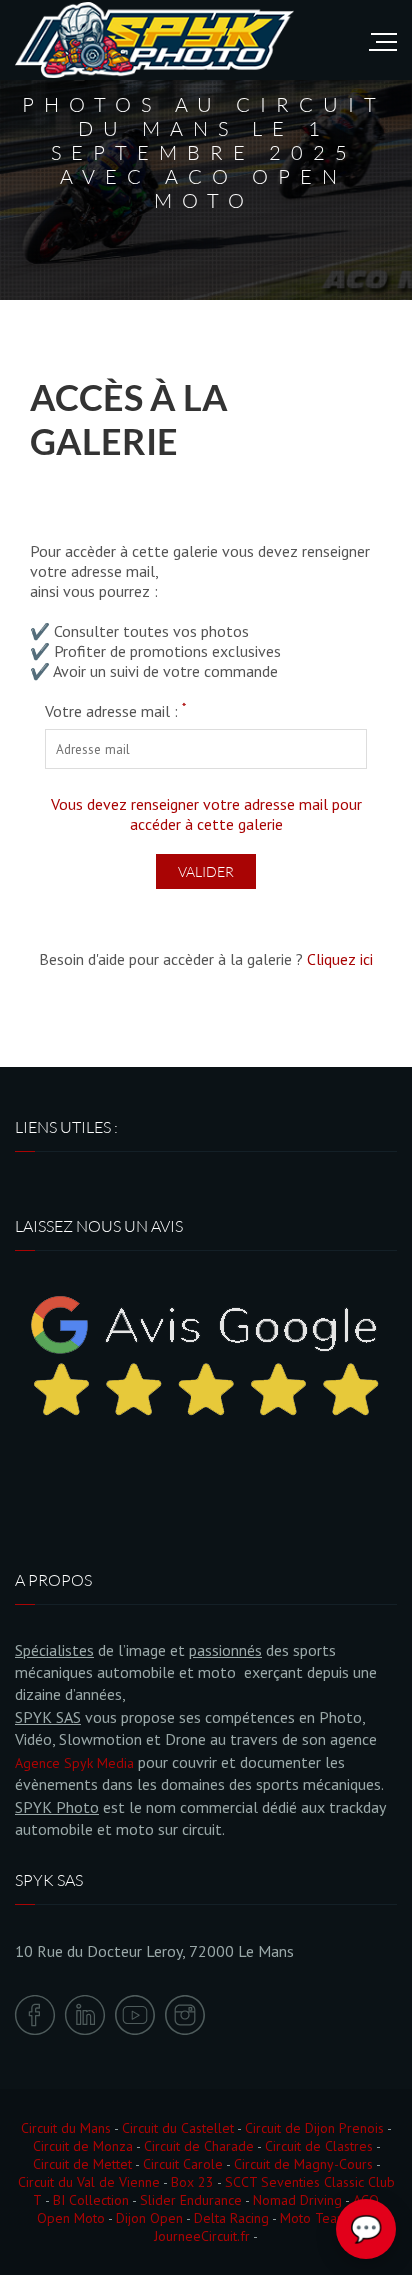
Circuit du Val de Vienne (89, 2182)
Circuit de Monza (83, 2146)
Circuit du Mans (66, 2128)
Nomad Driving (297, 2200)
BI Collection (91, 2200)
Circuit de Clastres (319, 2146)
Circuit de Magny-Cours (303, 2164)
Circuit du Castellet (178, 2128)
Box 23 (192, 2182)
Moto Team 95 (324, 2218)
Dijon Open (149, 2218)
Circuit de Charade (199, 2146)
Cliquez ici (340, 959)
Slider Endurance (191, 2200)
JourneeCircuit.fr (202, 2236)
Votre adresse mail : (115, 711)
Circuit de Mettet (82, 2164)
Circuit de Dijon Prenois (314, 2128)
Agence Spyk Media (74, 1763)
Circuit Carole (183, 2164)
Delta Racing (231, 2218)
